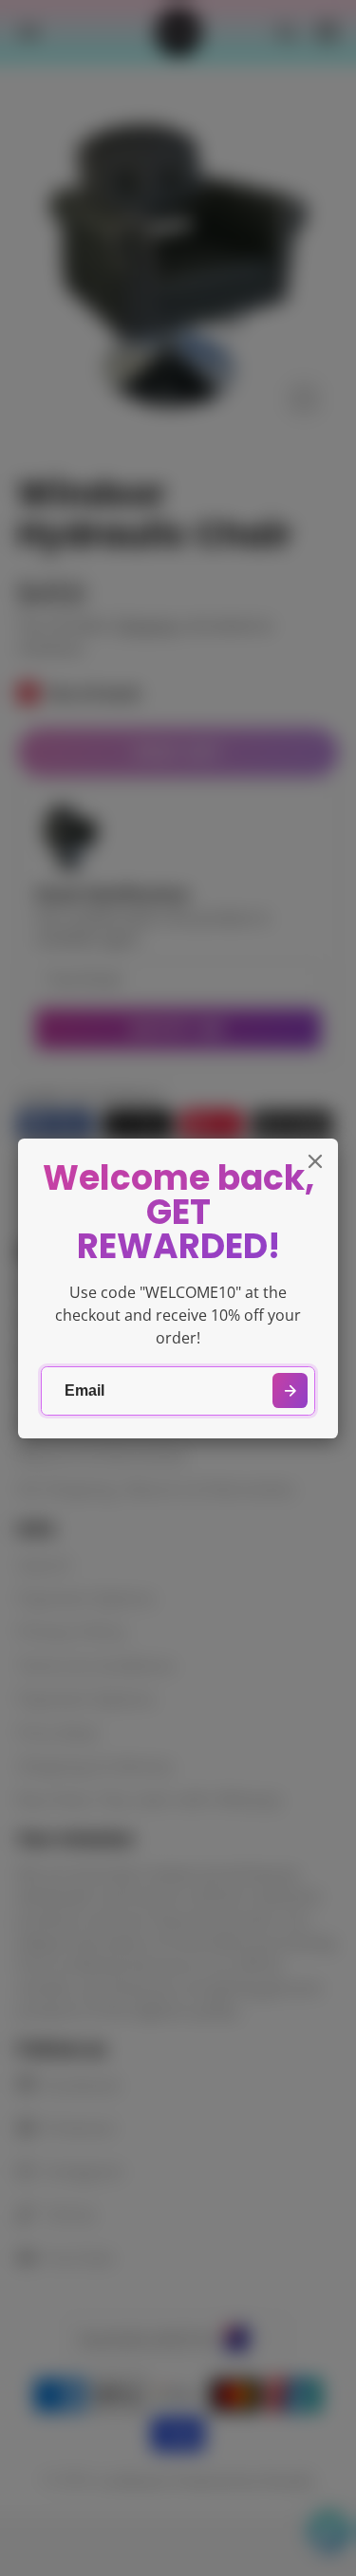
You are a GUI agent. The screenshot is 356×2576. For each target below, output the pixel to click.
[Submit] (290, 1390)
